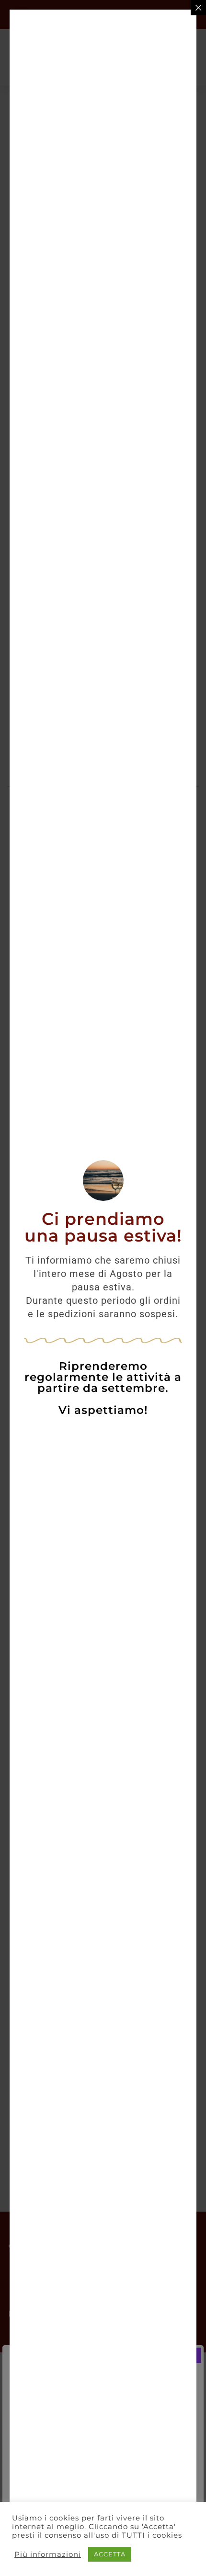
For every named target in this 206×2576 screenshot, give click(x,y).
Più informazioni (48, 2554)
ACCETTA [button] (110, 2554)
